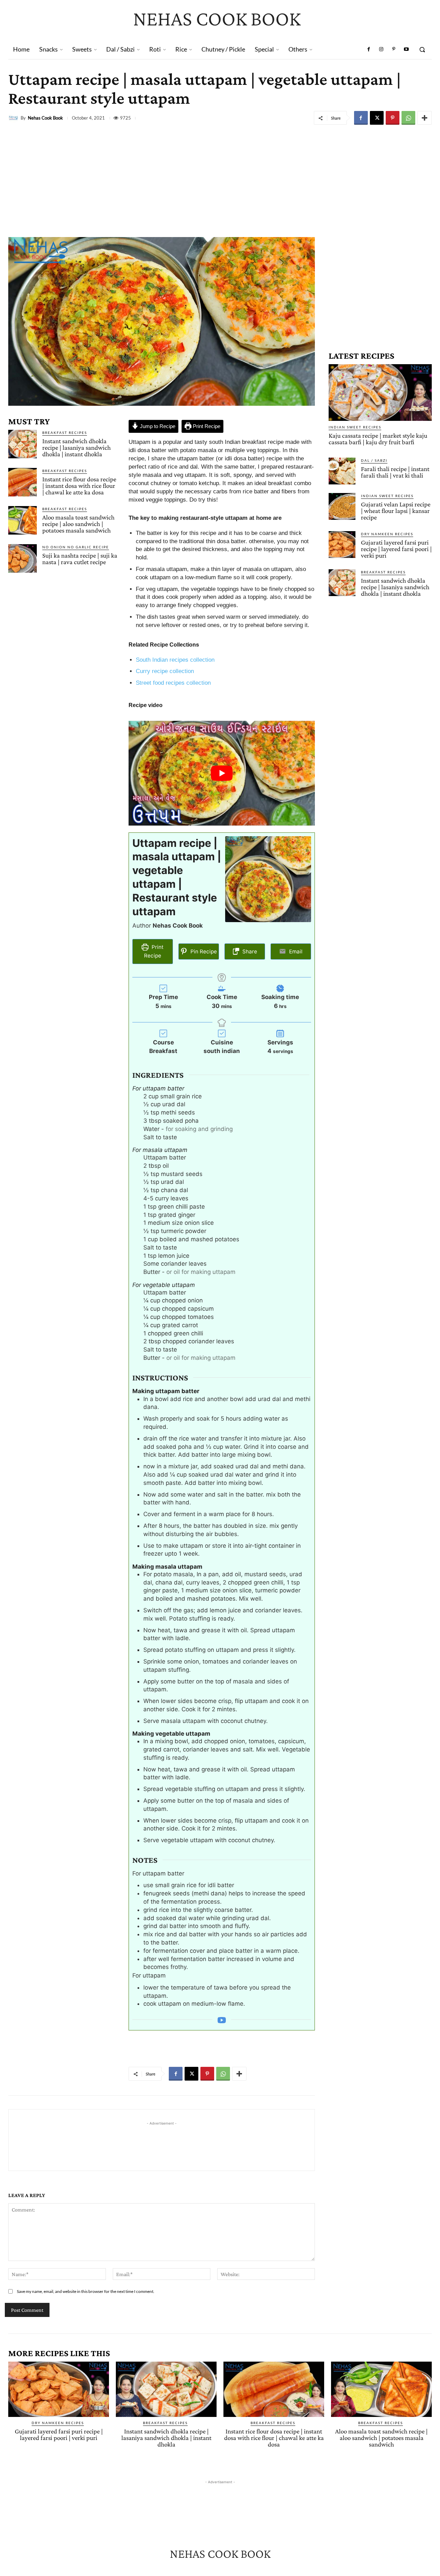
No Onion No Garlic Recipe (76, 547)
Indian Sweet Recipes (355, 427)
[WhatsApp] (408, 118)
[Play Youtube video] (222, 773)
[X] (377, 118)
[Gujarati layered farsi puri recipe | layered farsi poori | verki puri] (342, 545)
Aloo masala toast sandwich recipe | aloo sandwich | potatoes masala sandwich (78, 524)
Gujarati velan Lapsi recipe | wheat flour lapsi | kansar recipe (396, 511)
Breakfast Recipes (65, 433)
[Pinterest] (394, 49)
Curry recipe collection (165, 671)
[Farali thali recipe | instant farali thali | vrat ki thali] (342, 471)
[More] (425, 118)
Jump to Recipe (157, 426)
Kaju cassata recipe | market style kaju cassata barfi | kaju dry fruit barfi (378, 439)
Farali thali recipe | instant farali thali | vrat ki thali (395, 472)
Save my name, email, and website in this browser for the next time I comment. (86, 2291)
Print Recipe (206, 426)
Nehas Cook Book (45, 118)
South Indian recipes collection (175, 660)
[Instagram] (381, 49)
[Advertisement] (220, 179)
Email (295, 951)
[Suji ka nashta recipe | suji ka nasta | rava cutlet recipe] (23, 558)
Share (249, 951)
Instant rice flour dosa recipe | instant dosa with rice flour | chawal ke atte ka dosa (79, 486)
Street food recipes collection (173, 683)
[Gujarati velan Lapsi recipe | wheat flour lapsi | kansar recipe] (342, 506)
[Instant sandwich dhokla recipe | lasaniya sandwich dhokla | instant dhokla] (23, 444)
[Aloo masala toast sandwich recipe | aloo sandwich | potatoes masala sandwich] (23, 520)
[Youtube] (406, 49)
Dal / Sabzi (374, 460)
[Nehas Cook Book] (14, 118)
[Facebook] (369, 49)
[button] (422, 49)
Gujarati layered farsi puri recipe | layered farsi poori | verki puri (396, 549)
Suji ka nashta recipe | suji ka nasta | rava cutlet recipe (80, 559)
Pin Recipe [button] (203, 951)
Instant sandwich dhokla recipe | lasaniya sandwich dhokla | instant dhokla (76, 447)
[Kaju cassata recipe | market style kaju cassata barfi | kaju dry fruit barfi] (380, 393)
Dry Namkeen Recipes (387, 534)
